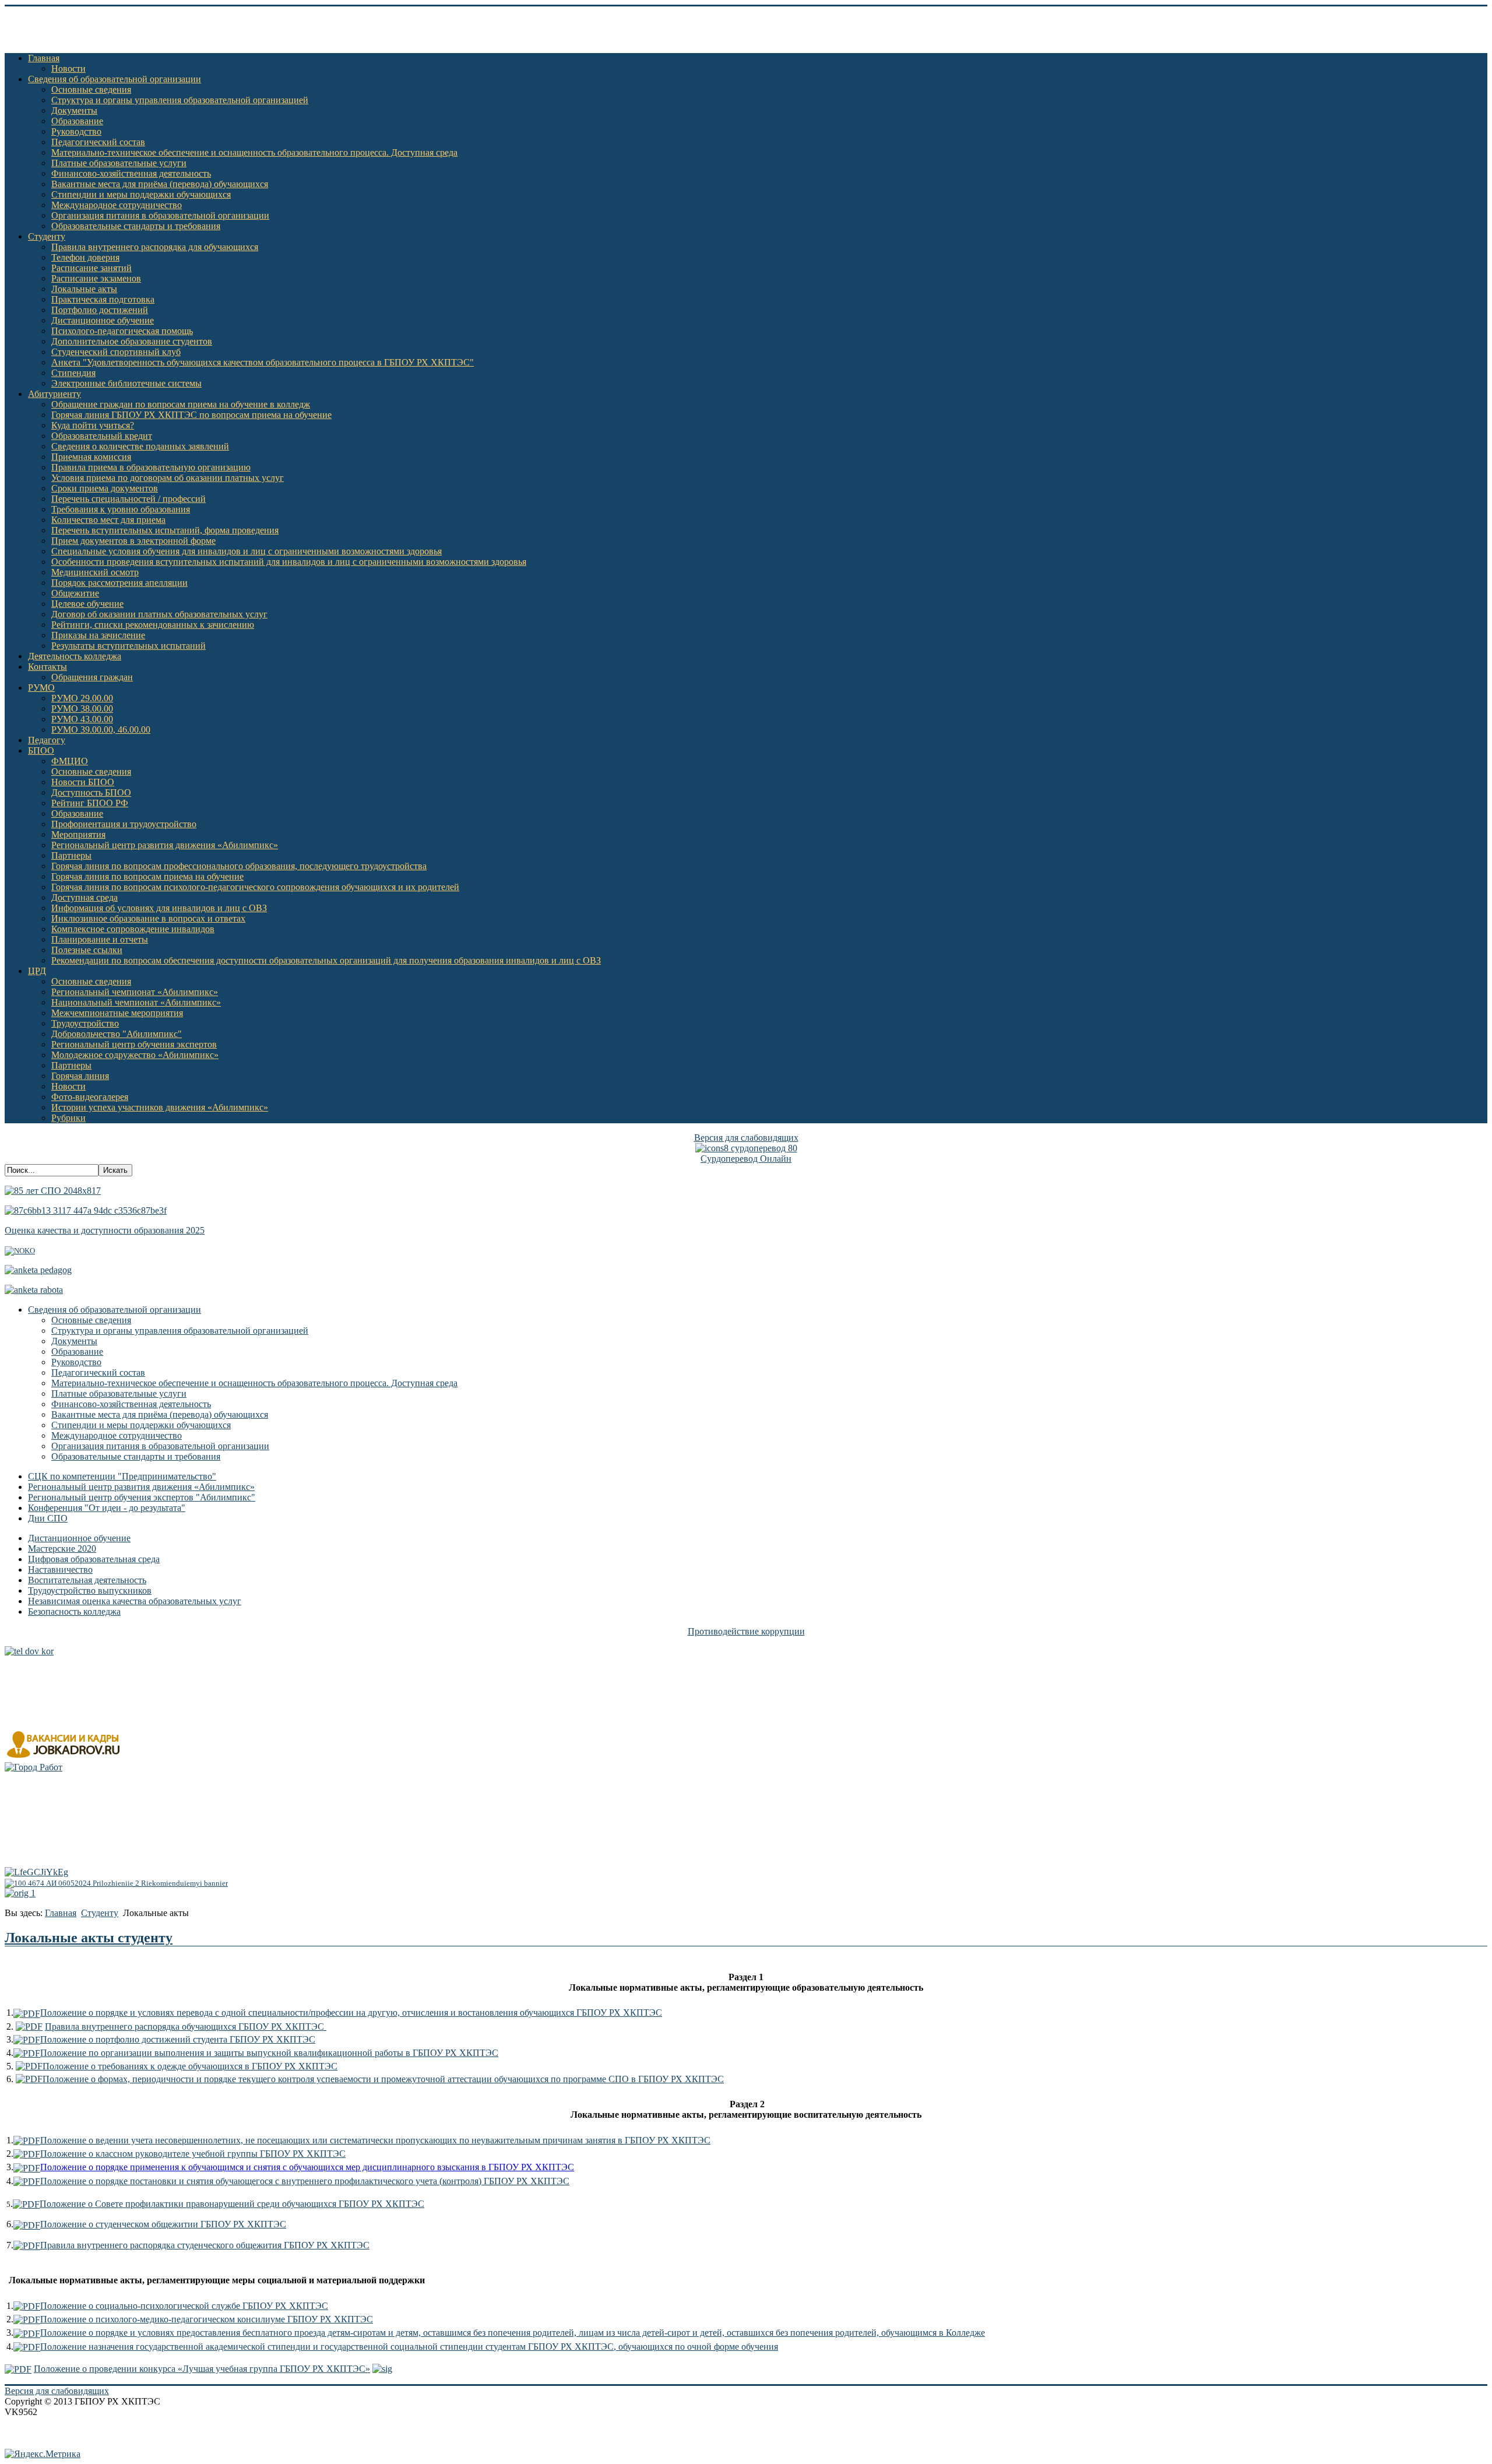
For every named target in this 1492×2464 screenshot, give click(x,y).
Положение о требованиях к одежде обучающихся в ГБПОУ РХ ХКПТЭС (190, 2066)
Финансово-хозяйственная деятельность (131, 173)
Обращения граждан (92, 677)
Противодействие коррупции (746, 1631)
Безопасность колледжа (74, 1611)
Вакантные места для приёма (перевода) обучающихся (160, 184)
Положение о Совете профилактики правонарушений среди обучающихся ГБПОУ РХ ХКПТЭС (232, 2204)
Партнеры (71, 855)
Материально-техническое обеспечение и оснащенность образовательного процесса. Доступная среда (254, 152)
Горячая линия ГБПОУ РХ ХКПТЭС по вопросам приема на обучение (191, 415)
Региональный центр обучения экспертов (134, 1044)
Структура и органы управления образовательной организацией (180, 100)
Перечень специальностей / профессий (129, 499)
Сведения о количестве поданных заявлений (140, 446)
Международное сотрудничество (117, 205)
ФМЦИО (70, 761)
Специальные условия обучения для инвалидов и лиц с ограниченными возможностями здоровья (247, 551)
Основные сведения (91, 89)
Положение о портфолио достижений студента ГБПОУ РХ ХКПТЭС (178, 2039)
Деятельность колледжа (75, 656)
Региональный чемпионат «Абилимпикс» (135, 992)
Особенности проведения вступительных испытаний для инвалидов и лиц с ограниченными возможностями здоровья (289, 562)
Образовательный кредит (102, 436)
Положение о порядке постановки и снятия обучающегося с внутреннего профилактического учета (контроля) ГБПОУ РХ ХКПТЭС (305, 2181)
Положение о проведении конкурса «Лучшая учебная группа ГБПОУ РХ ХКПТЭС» (202, 2369)
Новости (68, 68)
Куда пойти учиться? (93, 425)
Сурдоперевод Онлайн (746, 1159)
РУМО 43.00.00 (82, 719)
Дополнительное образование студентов (132, 341)
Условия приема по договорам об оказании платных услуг (168, 478)
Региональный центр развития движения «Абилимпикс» (165, 845)
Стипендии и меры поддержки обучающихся (141, 194)
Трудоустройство (85, 1023)
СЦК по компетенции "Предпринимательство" (122, 1476)
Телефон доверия (85, 257)
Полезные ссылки (87, 950)
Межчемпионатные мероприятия (117, 1013)
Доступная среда (85, 897)
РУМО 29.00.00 (82, 698)
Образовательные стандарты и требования (136, 226)
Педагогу (47, 740)
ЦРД (37, 971)
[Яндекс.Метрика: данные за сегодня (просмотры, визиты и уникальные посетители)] (43, 2454)
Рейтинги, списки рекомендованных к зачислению (153, 625)
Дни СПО (48, 1518)
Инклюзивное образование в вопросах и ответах (148, 918)
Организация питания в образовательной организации (160, 215)
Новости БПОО (83, 782)
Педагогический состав (98, 142)
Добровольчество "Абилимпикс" (117, 1034)
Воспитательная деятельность (87, 1580)
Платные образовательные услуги (119, 163)
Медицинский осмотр (95, 572)
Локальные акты (84, 289)
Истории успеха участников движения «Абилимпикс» (160, 1107)
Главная (44, 58)
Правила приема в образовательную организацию (151, 467)
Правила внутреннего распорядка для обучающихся (155, 247)
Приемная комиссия (91, 457)
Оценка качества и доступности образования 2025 (105, 1230)
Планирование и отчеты (100, 939)
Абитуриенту (54, 394)
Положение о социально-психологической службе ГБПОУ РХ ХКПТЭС (184, 2306)
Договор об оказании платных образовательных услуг (159, 614)
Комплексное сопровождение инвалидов (133, 929)
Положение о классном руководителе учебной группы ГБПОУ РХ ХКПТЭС (193, 2154)
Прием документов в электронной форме (133, 541)
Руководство (76, 131)
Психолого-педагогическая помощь (122, 331)
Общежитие (75, 593)
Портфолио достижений (100, 310)
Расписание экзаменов (96, 278)
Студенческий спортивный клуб (116, 352)
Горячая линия (80, 1076)
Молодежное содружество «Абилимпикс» (135, 1055)
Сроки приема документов (105, 488)
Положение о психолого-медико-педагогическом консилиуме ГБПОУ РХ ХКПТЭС (207, 2319)
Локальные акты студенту (89, 1938)
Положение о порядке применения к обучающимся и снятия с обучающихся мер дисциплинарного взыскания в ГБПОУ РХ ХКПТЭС (307, 2167)
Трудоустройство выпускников (90, 1590)
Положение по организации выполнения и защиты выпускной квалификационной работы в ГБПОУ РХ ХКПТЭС (269, 2053)
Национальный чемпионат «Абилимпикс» (136, 1002)
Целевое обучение (87, 604)
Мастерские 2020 (62, 1549)
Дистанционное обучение (103, 320)
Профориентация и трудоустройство (124, 824)
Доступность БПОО (91, 792)
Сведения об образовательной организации (115, 79)
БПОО (41, 751)
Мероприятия (78, 834)
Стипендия (73, 373)
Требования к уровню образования (121, 509)
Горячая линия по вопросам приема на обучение (147, 876)
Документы (74, 110)
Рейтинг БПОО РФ (90, 803)
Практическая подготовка (103, 299)
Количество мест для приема (108, 520)
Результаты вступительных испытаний (129, 646)
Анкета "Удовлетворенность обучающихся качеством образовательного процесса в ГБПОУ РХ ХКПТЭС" (263, 362)
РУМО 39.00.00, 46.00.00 (101, 730)
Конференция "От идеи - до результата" (107, 1508)
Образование (77, 121)
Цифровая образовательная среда (94, 1559)
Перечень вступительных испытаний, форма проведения (165, 530)
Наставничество (60, 1570)
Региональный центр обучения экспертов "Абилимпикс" (142, 1497)
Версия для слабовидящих (746, 1138)
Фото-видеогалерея (90, 1097)
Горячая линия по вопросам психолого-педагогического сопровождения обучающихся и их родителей (255, 887)
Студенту (47, 236)
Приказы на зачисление (98, 635)
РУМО (41, 688)
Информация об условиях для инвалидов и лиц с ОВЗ (159, 908)
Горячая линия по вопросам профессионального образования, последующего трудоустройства (239, 866)
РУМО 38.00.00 (82, 709)
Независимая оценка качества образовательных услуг (135, 1601)
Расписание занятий (92, 268)
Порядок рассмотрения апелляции (119, 583)
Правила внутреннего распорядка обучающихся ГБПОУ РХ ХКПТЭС (186, 2027)
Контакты (47, 667)
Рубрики (68, 1118)
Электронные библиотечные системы (126, 383)
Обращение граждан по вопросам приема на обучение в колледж (181, 404)
